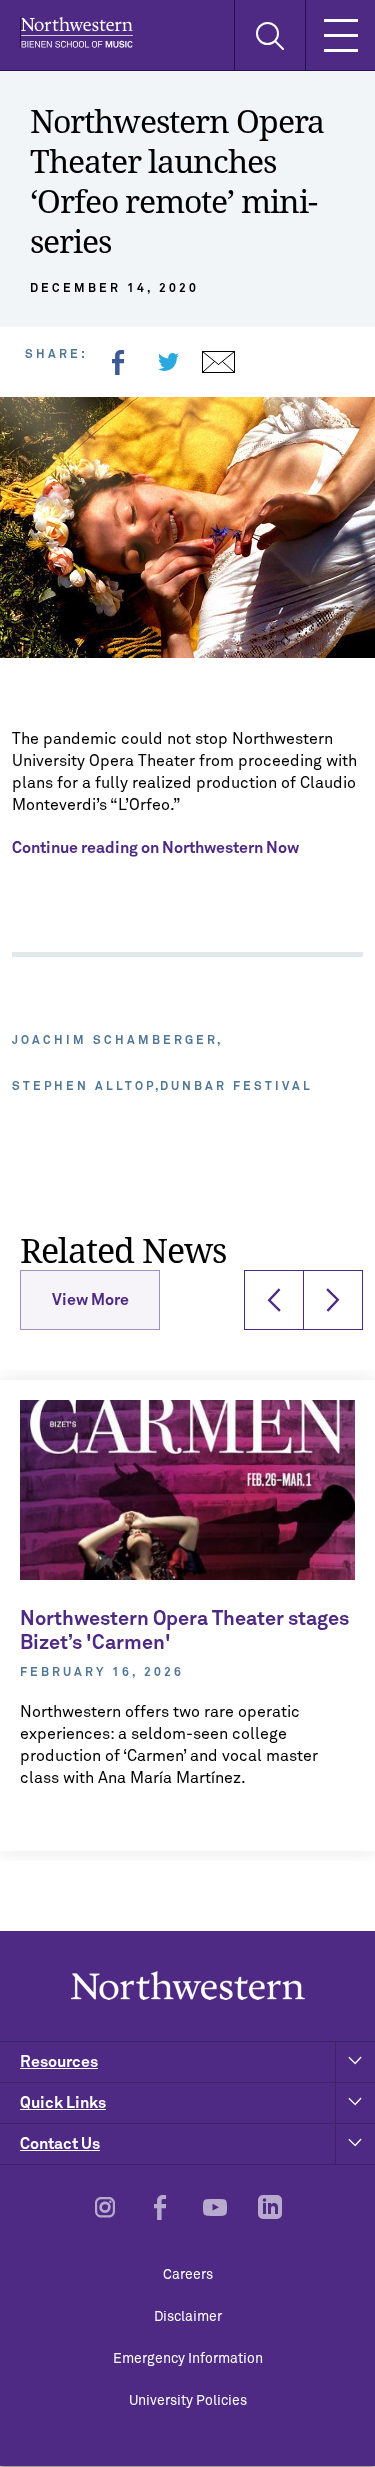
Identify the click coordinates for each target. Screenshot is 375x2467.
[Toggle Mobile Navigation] (340, 35)
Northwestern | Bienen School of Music (76, 32)
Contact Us (60, 2144)
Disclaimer (188, 2317)
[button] (274, 1300)
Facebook (118, 362)
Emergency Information (188, 2359)
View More (90, 1300)
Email (218, 362)
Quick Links (63, 2103)
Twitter (168, 362)
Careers (188, 2275)
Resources (59, 2062)
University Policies (188, 2401)
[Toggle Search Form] (269, 35)
